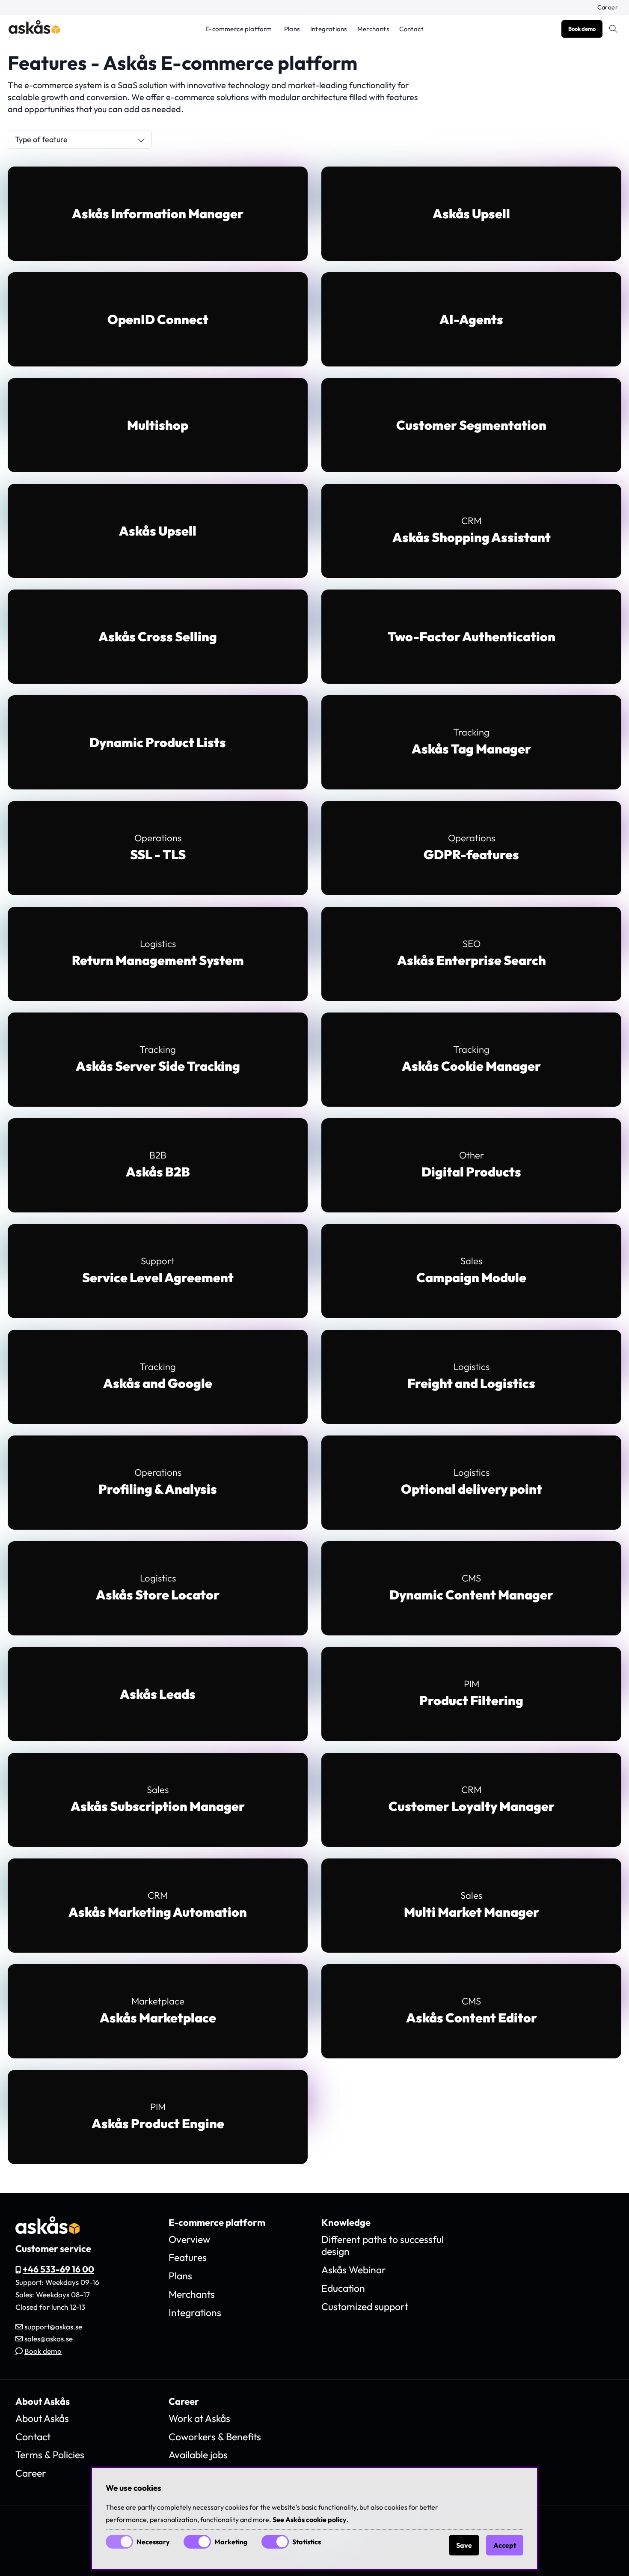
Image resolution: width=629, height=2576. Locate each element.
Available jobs (198, 2455)
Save (464, 2545)
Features (188, 2257)
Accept (505, 2545)
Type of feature (41, 139)
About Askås (42, 2418)
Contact (411, 29)
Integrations (329, 29)
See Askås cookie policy (310, 2519)
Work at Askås (199, 2418)
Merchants (373, 29)
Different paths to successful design (383, 2245)
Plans (292, 29)
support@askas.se (53, 2327)
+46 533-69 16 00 (58, 2269)
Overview (189, 2239)
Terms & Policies (50, 2455)
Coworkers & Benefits (215, 2437)
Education (343, 2288)
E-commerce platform (239, 29)
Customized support (365, 2306)
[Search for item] (613, 29)
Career (608, 7)
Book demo (582, 29)
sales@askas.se (49, 2339)
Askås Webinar (354, 2270)
